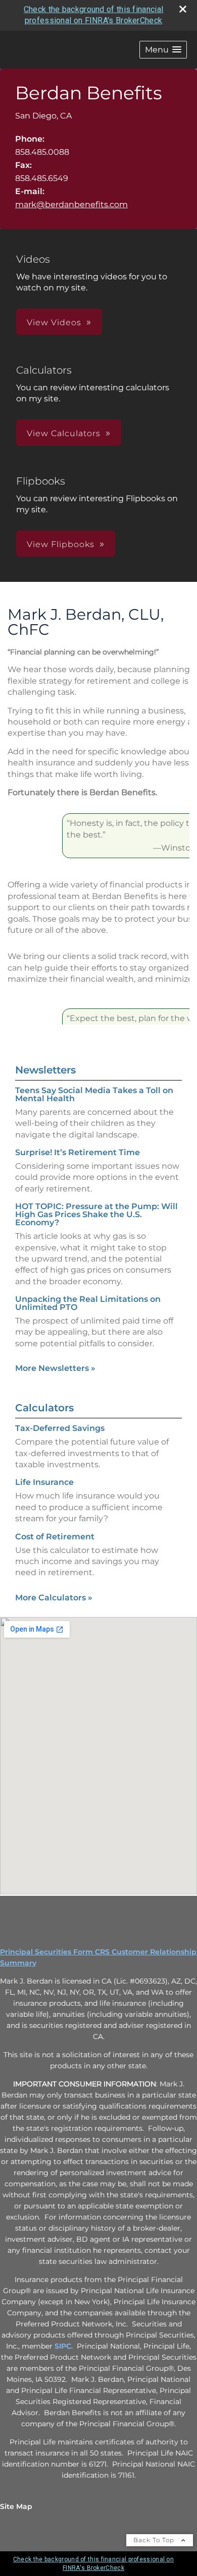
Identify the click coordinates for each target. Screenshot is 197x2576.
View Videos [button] (54, 322)
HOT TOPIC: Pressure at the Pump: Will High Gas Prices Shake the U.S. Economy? (96, 1214)
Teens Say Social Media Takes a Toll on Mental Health (94, 1094)
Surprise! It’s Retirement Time (78, 1152)
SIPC (63, 2346)
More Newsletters (55, 1368)
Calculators (44, 1408)
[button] (163, 50)
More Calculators (54, 1598)
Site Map (16, 2506)
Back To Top (155, 2540)
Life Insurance (44, 1482)
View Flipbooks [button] (61, 544)
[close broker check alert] (183, 9)
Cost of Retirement (55, 1537)
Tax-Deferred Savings (60, 1428)
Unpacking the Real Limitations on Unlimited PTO (88, 1303)
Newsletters (45, 1070)
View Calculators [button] (64, 433)
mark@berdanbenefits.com (71, 204)
